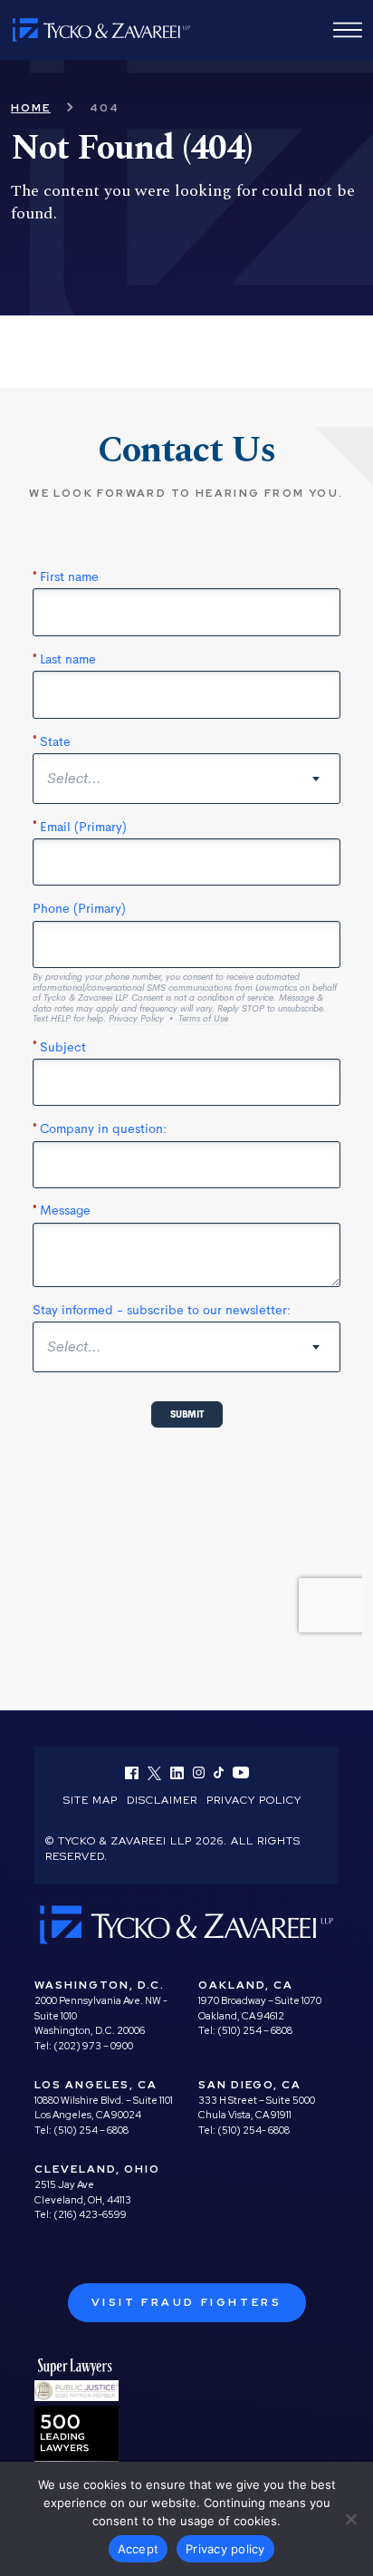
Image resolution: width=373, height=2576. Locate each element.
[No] (350, 2519)
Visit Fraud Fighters (187, 2302)
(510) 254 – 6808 (255, 2030)
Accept (139, 2549)
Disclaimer (162, 1800)
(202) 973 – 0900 (93, 2046)
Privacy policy (225, 2549)
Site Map (91, 1800)
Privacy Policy (254, 1800)
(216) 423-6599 (90, 2214)
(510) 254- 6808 (253, 2130)
